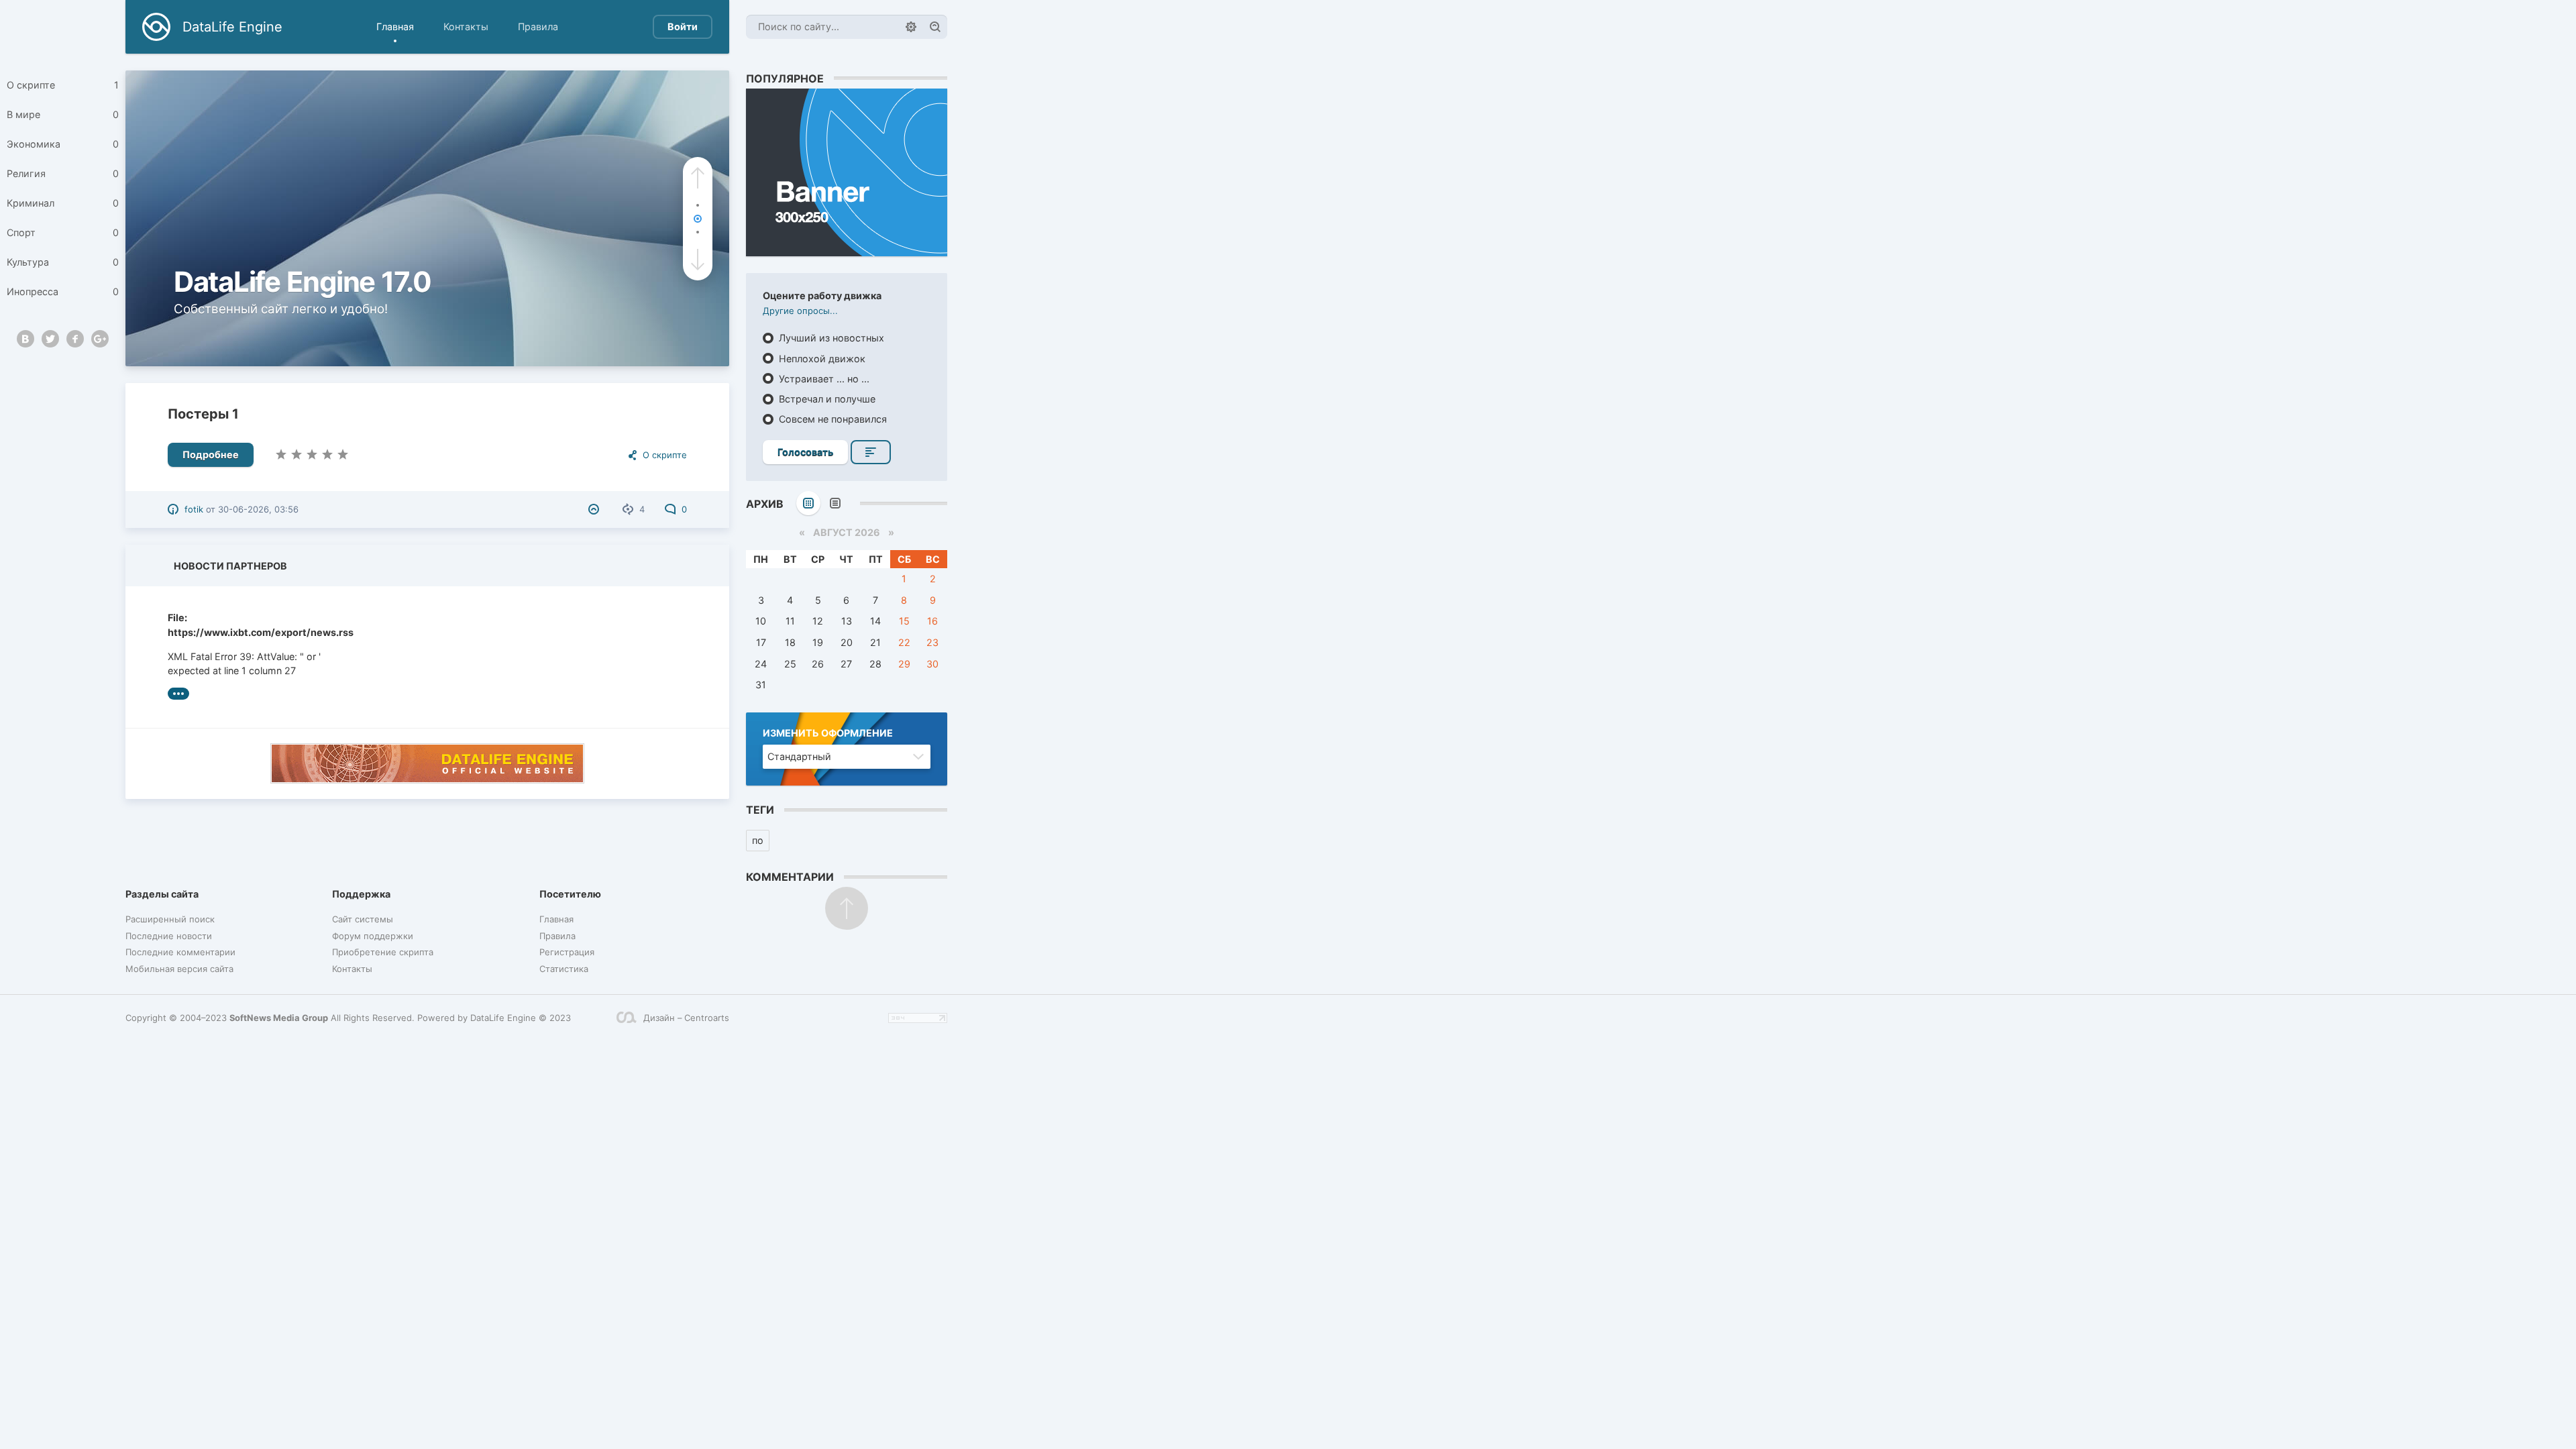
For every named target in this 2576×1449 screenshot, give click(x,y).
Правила (538, 26)
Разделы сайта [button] (162, 894)
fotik (194, 509)
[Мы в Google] (100, 339)
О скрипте (63, 85)
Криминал (63, 203)
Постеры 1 (203, 414)
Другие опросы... (800, 311)
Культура (63, 262)
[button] (698, 178)
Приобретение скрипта (383, 952)
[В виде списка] (835, 503)
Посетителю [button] (570, 894)
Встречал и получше (826, 399)
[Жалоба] (595, 509)
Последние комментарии (180, 952)
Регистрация (567, 952)
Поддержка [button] (361, 894)
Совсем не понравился (831, 419)
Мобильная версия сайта (179, 969)
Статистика (564, 969)
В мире (63, 114)
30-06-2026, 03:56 (258, 509)
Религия (63, 173)
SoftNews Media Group (279, 1018)
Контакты (466, 26)
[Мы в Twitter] (50, 339)
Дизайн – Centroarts (686, 1018)
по (758, 840)
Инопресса (63, 291)
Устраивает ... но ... (823, 379)
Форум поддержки (373, 936)
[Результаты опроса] (871, 452)
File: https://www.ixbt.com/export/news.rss (249, 625)
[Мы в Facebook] (75, 339)
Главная (395, 26)
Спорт (63, 232)
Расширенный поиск (170, 919)
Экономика (63, 144)
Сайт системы (363, 919)
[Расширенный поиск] (911, 27)
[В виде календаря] (808, 503)
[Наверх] (847, 908)
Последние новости (169, 936)
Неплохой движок (821, 359)
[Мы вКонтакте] (25, 339)
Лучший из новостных (830, 338)
